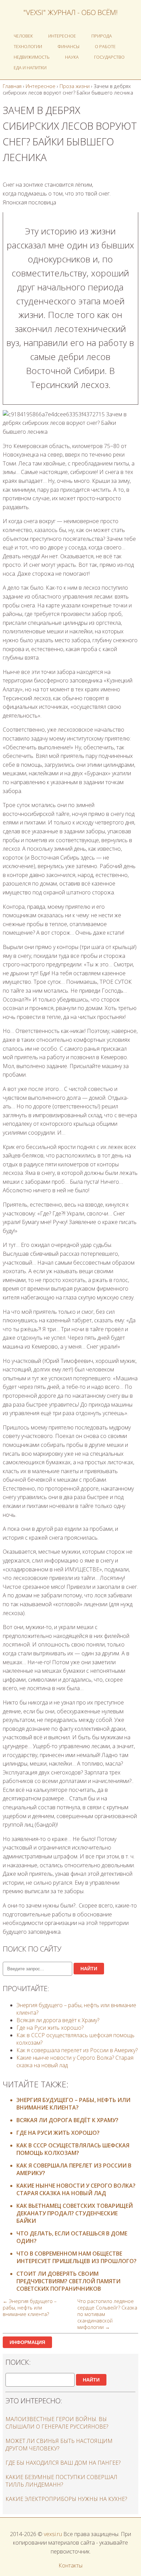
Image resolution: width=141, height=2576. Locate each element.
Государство (109, 57)
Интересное (62, 36)
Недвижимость (32, 57)
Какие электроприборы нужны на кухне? (66, 2499)
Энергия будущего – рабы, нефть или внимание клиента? (73, 2104)
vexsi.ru (53, 2534)
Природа (102, 36)
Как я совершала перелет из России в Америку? (77, 2050)
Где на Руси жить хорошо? (50, 2028)
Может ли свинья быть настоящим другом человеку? (59, 2445)
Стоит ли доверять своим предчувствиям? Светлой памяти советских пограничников (68, 2281)
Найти (89, 1969)
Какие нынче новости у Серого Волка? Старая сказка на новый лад (76, 2189)
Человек (23, 36)
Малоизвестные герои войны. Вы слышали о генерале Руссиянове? (57, 2423)
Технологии (28, 46)
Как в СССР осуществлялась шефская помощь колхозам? (73, 2149)
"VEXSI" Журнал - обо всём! (70, 12)
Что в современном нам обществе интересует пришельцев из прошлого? (76, 2257)
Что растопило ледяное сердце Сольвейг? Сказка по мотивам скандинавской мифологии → (107, 2314)
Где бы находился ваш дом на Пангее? (63, 2463)
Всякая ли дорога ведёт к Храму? (58, 2020)
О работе (105, 46)
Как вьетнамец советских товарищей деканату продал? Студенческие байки (75, 2213)
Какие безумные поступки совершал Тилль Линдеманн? (61, 2481)
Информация (27, 2342)
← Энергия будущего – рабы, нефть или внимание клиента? (30, 2308)
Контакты (70, 2565)
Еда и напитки (30, 68)
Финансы (68, 46)
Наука (72, 57)
